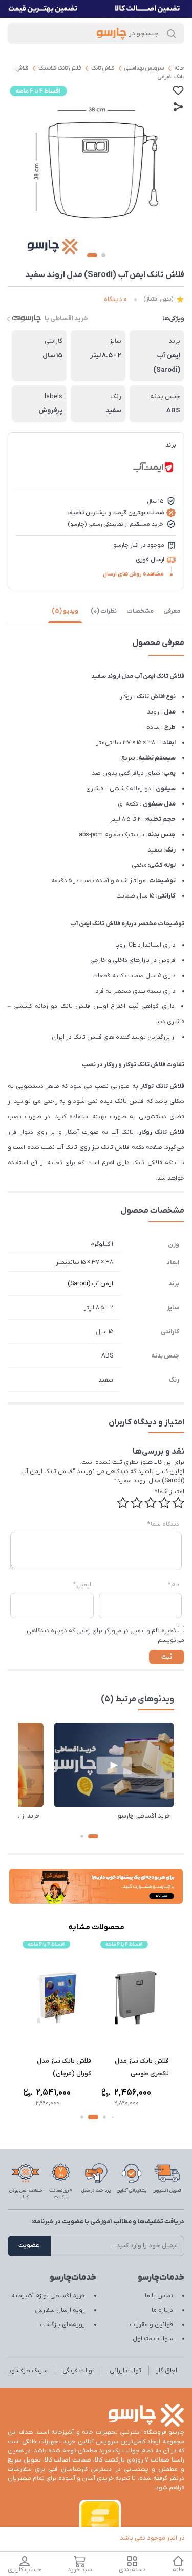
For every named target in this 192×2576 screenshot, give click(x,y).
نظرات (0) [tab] (104, 611)
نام (174, 1585)
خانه (179, 68)
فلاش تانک (103, 68)
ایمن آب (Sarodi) (90, 1284)
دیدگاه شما (163, 1524)
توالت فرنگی (79, 2371)
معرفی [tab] (172, 611)
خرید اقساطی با (66, 319)
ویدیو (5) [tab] (65, 611)
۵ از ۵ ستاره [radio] (123, 1503)
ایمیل (82, 1585)
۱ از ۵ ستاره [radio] (178, 1503)
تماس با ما (159, 2296)
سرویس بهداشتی (144, 68)
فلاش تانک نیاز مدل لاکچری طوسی (142, 2067)
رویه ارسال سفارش (60, 2310)
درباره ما (162, 2310)
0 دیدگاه (115, 299)
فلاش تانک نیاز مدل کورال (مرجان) (64, 2067)
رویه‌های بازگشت (62, 2325)
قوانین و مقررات (151, 2325)
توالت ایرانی (125, 2371)
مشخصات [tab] (140, 611)
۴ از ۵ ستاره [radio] (137, 1503)
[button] (93, 1836)
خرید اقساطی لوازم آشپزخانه (48, 2296)
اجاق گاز (167, 2371)
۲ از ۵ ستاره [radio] (164, 1503)
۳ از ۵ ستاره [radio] (151, 1503)
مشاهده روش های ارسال (133, 574)
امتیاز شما (169, 1492)
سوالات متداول (153, 2339)
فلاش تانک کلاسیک (60, 68)
